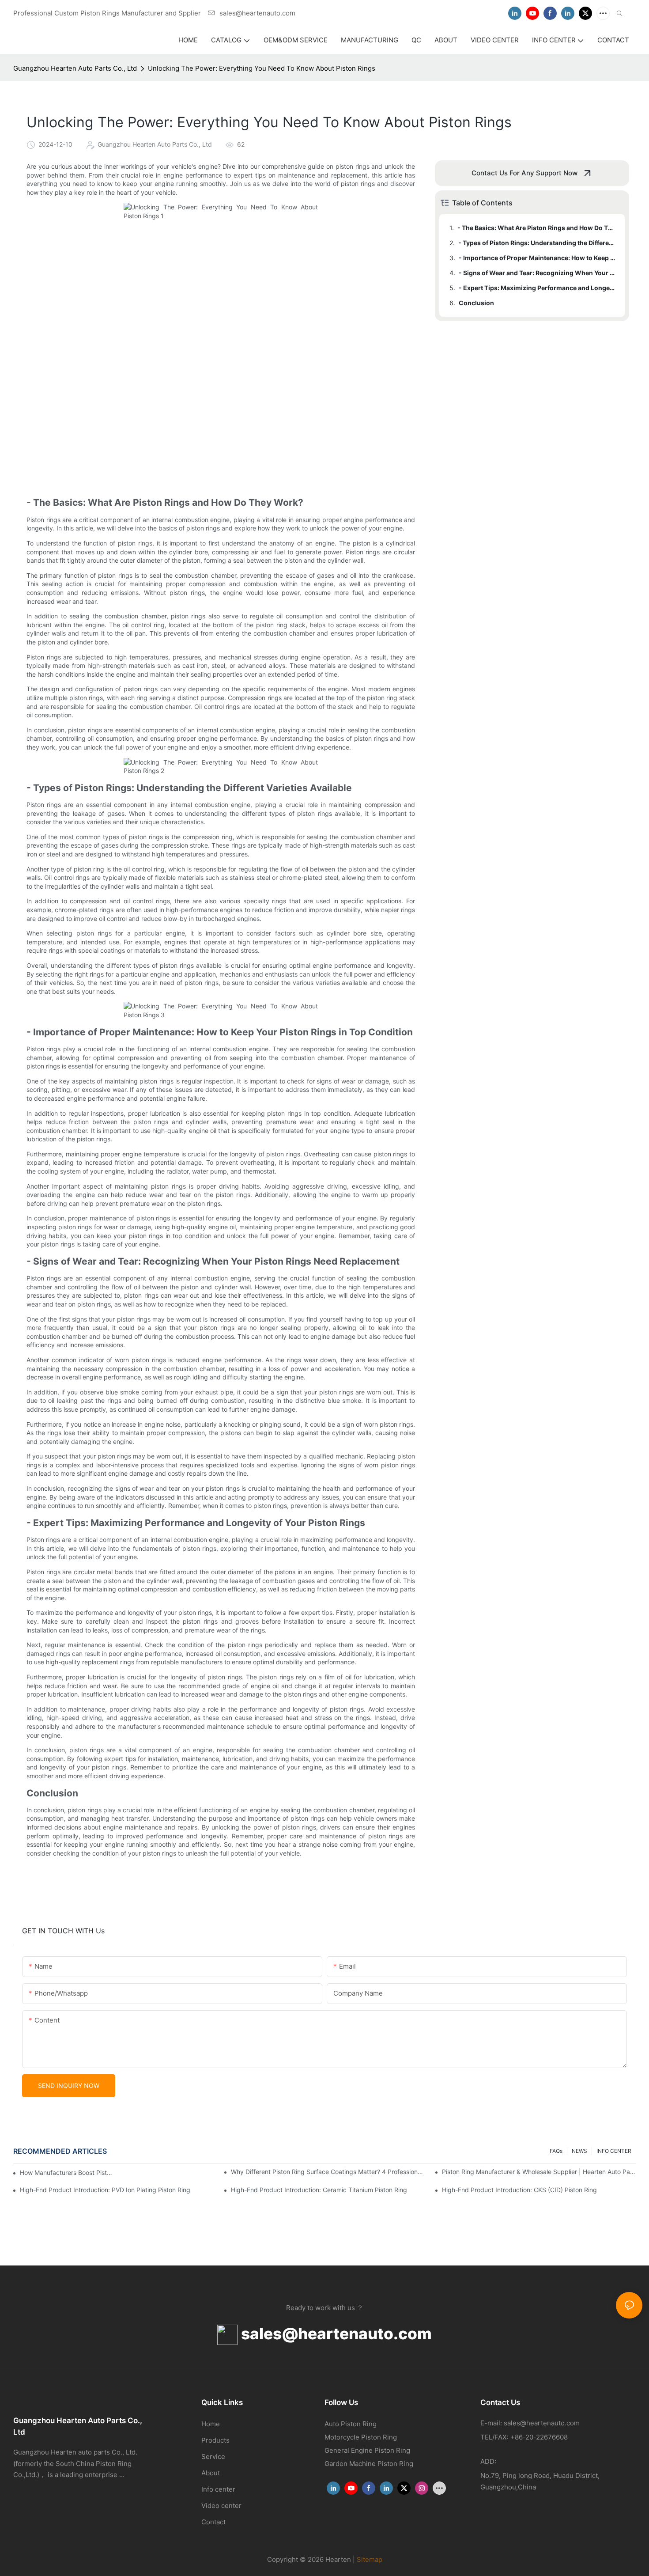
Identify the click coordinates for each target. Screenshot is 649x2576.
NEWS (579, 2151)
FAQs (556, 2151)
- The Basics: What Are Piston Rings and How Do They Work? (537, 228)
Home (211, 2424)
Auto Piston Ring (351, 2424)
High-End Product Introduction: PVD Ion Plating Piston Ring (105, 2190)
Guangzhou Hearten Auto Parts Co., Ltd (75, 68)
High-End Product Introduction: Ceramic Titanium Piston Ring (319, 2190)
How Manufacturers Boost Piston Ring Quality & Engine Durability (67, 2173)
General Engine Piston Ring (367, 2450)
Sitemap (370, 2559)
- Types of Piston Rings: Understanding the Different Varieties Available (537, 243)
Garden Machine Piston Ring (369, 2464)
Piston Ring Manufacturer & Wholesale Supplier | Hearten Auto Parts (539, 2172)
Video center (221, 2506)
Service (213, 2457)
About (211, 2473)
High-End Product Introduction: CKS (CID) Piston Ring (519, 2190)
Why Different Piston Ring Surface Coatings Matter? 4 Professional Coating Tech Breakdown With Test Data (328, 2172)
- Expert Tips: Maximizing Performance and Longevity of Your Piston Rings (538, 288)
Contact (213, 2522)
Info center (218, 2489)
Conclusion (476, 303)
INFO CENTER (614, 2151)
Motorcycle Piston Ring (361, 2437)
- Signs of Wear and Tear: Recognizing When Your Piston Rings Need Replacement (538, 273)
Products (215, 2440)
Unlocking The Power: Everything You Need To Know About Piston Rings (262, 68)
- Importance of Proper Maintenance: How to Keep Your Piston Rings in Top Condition (538, 258)
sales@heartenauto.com (335, 2334)
